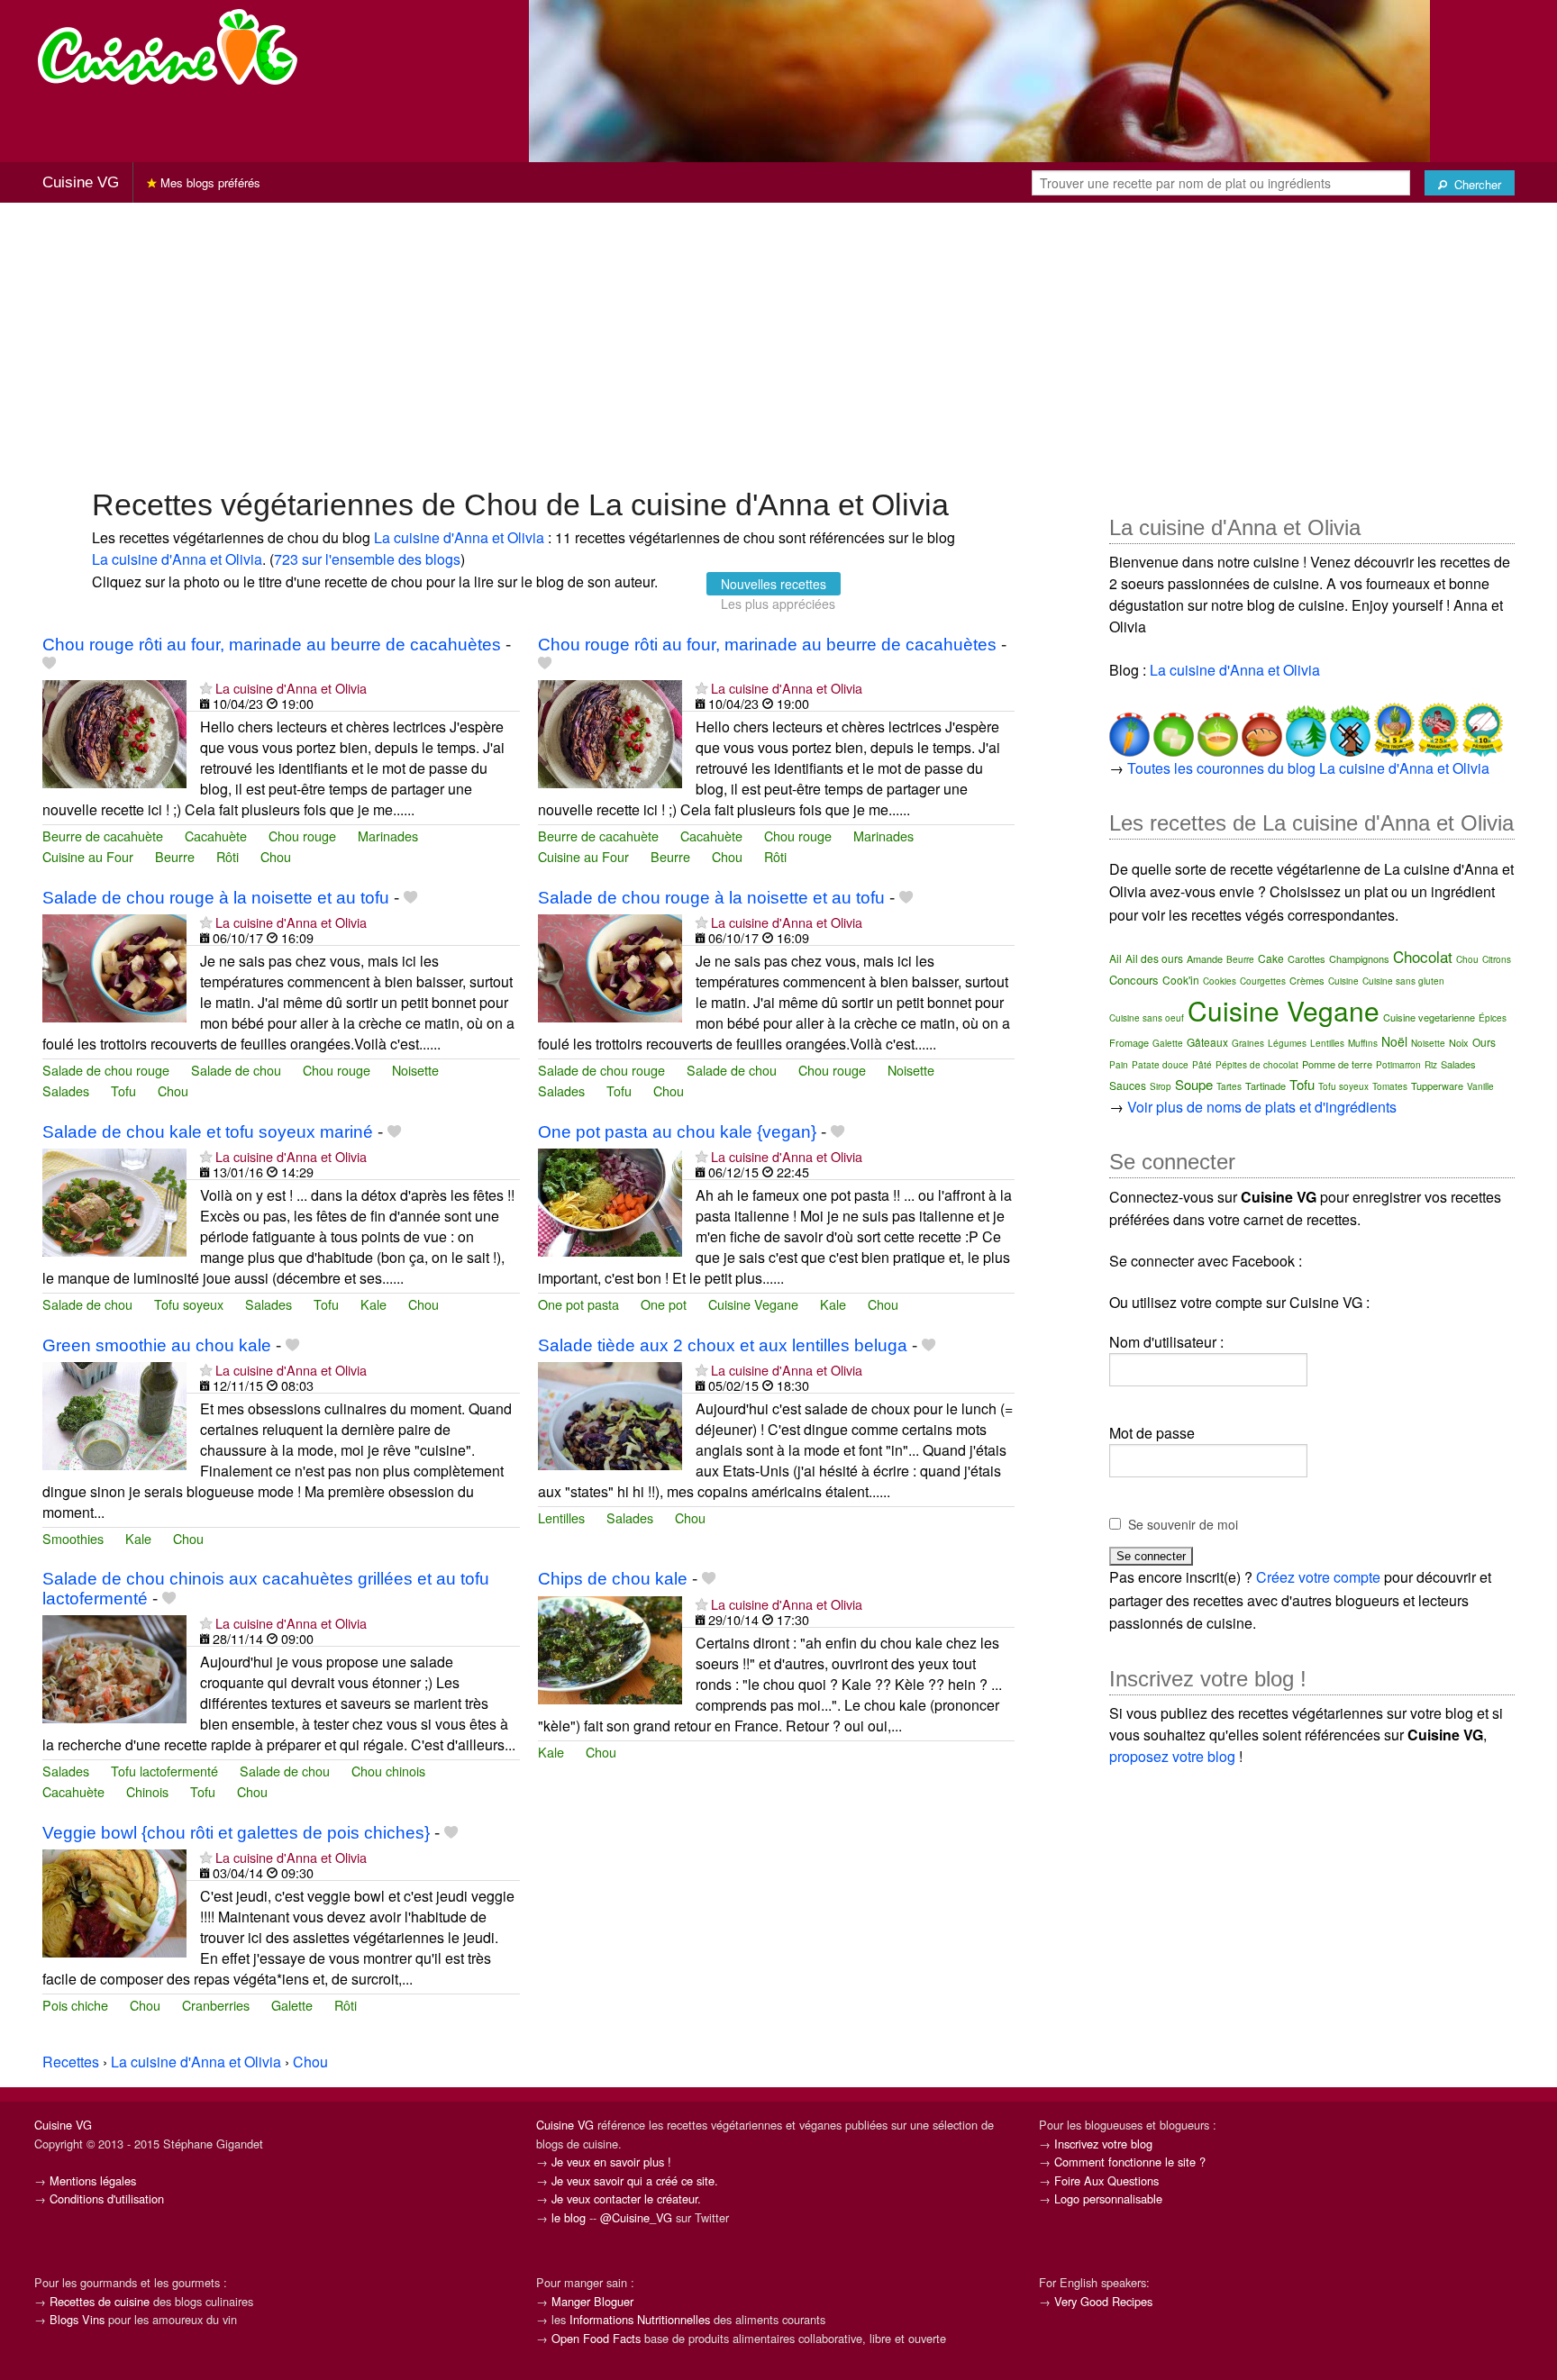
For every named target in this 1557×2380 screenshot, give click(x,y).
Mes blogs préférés (209, 182)
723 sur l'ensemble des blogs (367, 559)
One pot (664, 1304)
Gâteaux (1207, 1042)
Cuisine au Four (88, 856)
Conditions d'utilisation (107, 2198)
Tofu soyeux (189, 1304)
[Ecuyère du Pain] (1260, 727)
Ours (1484, 1042)
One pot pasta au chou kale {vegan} (677, 1132)
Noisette (415, 1070)
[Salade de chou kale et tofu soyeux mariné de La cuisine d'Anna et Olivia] (114, 1200)
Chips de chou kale (613, 1579)
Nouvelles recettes (774, 584)
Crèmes (1307, 980)
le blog (569, 2217)
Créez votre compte (1318, 1577)
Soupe (1194, 1084)
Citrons (1497, 959)
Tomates (1390, 1086)
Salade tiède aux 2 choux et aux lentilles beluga (723, 1345)
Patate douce (1160, 1065)
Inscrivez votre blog (1103, 2144)
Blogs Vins (77, 2319)
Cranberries (216, 2005)
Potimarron (1398, 1065)
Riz (1431, 1065)
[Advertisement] (778, 343)
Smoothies (73, 1538)
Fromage (1129, 1042)
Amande (1205, 958)
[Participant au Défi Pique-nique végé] (1304, 727)
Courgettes (1263, 981)
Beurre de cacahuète (103, 836)
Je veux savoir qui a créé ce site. (635, 2180)
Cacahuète (216, 836)
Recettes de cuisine (100, 2301)
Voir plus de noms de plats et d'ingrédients (1262, 1107)
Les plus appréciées (778, 604)
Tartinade (1266, 1086)
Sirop (1161, 1086)
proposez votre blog (1172, 1756)
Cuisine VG (81, 182)
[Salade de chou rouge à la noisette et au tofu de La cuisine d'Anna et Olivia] (114, 966)
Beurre (175, 856)
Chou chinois (388, 1771)
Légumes (1287, 1043)
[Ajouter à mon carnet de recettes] (49, 663)
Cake (1271, 958)
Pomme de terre (1337, 1064)
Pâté (1202, 1065)
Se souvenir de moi (1183, 1524)
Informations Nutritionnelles (640, 2319)
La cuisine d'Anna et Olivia (459, 537)
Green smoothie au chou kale (157, 1345)
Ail (1115, 958)
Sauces (1128, 1085)
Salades (66, 1090)
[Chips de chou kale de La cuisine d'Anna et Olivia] (610, 1648)
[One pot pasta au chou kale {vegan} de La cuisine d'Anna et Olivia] (610, 1200)
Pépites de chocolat (1257, 1065)
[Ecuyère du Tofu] (1172, 727)
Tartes (1229, 1086)
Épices (1493, 1018)
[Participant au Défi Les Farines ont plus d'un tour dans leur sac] (1348, 727)
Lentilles (561, 1517)
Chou (276, 856)
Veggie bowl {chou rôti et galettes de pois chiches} (236, 1833)
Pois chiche (75, 2005)
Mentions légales (93, 2180)
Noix (1459, 1042)
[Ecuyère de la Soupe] (1216, 727)
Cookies (1220, 981)
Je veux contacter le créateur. (626, 2198)
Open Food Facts (596, 2338)
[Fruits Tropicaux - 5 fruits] (1393, 727)
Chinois (147, 1791)
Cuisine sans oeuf (1147, 1018)
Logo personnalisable (1108, 2198)
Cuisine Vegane (753, 1304)
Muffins (1363, 1043)
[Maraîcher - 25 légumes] (1437, 727)
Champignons (1359, 958)
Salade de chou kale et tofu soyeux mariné (208, 1132)
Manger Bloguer (592, 2301)
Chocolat (1423, 956)
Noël (1394, 1041)
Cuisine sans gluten (1403, 981)
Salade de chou (236, 1070)
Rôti (228, 856)
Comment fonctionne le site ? (1130, 2162)
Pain (1119, 1065)
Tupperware (1437, 1086)
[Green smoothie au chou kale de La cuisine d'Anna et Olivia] (114, 1414)
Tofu (123, 1090)
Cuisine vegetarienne (1429, 1017)
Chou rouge (302, 836)
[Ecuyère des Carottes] (1129, 727)
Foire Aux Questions (1106, 2180)
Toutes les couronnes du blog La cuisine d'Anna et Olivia (1308, 768)
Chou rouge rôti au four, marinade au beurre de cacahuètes (272, 645)
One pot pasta (578, 1304)
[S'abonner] (206, 688)
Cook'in (1181, 980)
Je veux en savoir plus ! (611, 2162)
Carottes (1307, 958)
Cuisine (1343, 981)
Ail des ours (1154, 958)
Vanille (1480, 1086)
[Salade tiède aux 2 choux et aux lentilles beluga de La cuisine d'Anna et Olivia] (610, 1414)
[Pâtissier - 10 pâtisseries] (1481, 727)
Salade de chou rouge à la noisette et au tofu (216, 898)
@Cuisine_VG (636, 2217)
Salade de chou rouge (106, 1070)
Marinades (388, 836)
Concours (1134, 980)
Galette (292, 2005)
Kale (373, 1304)
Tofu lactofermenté (164, 1771)
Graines (1248, 1043)
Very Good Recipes (1103, 2301)
